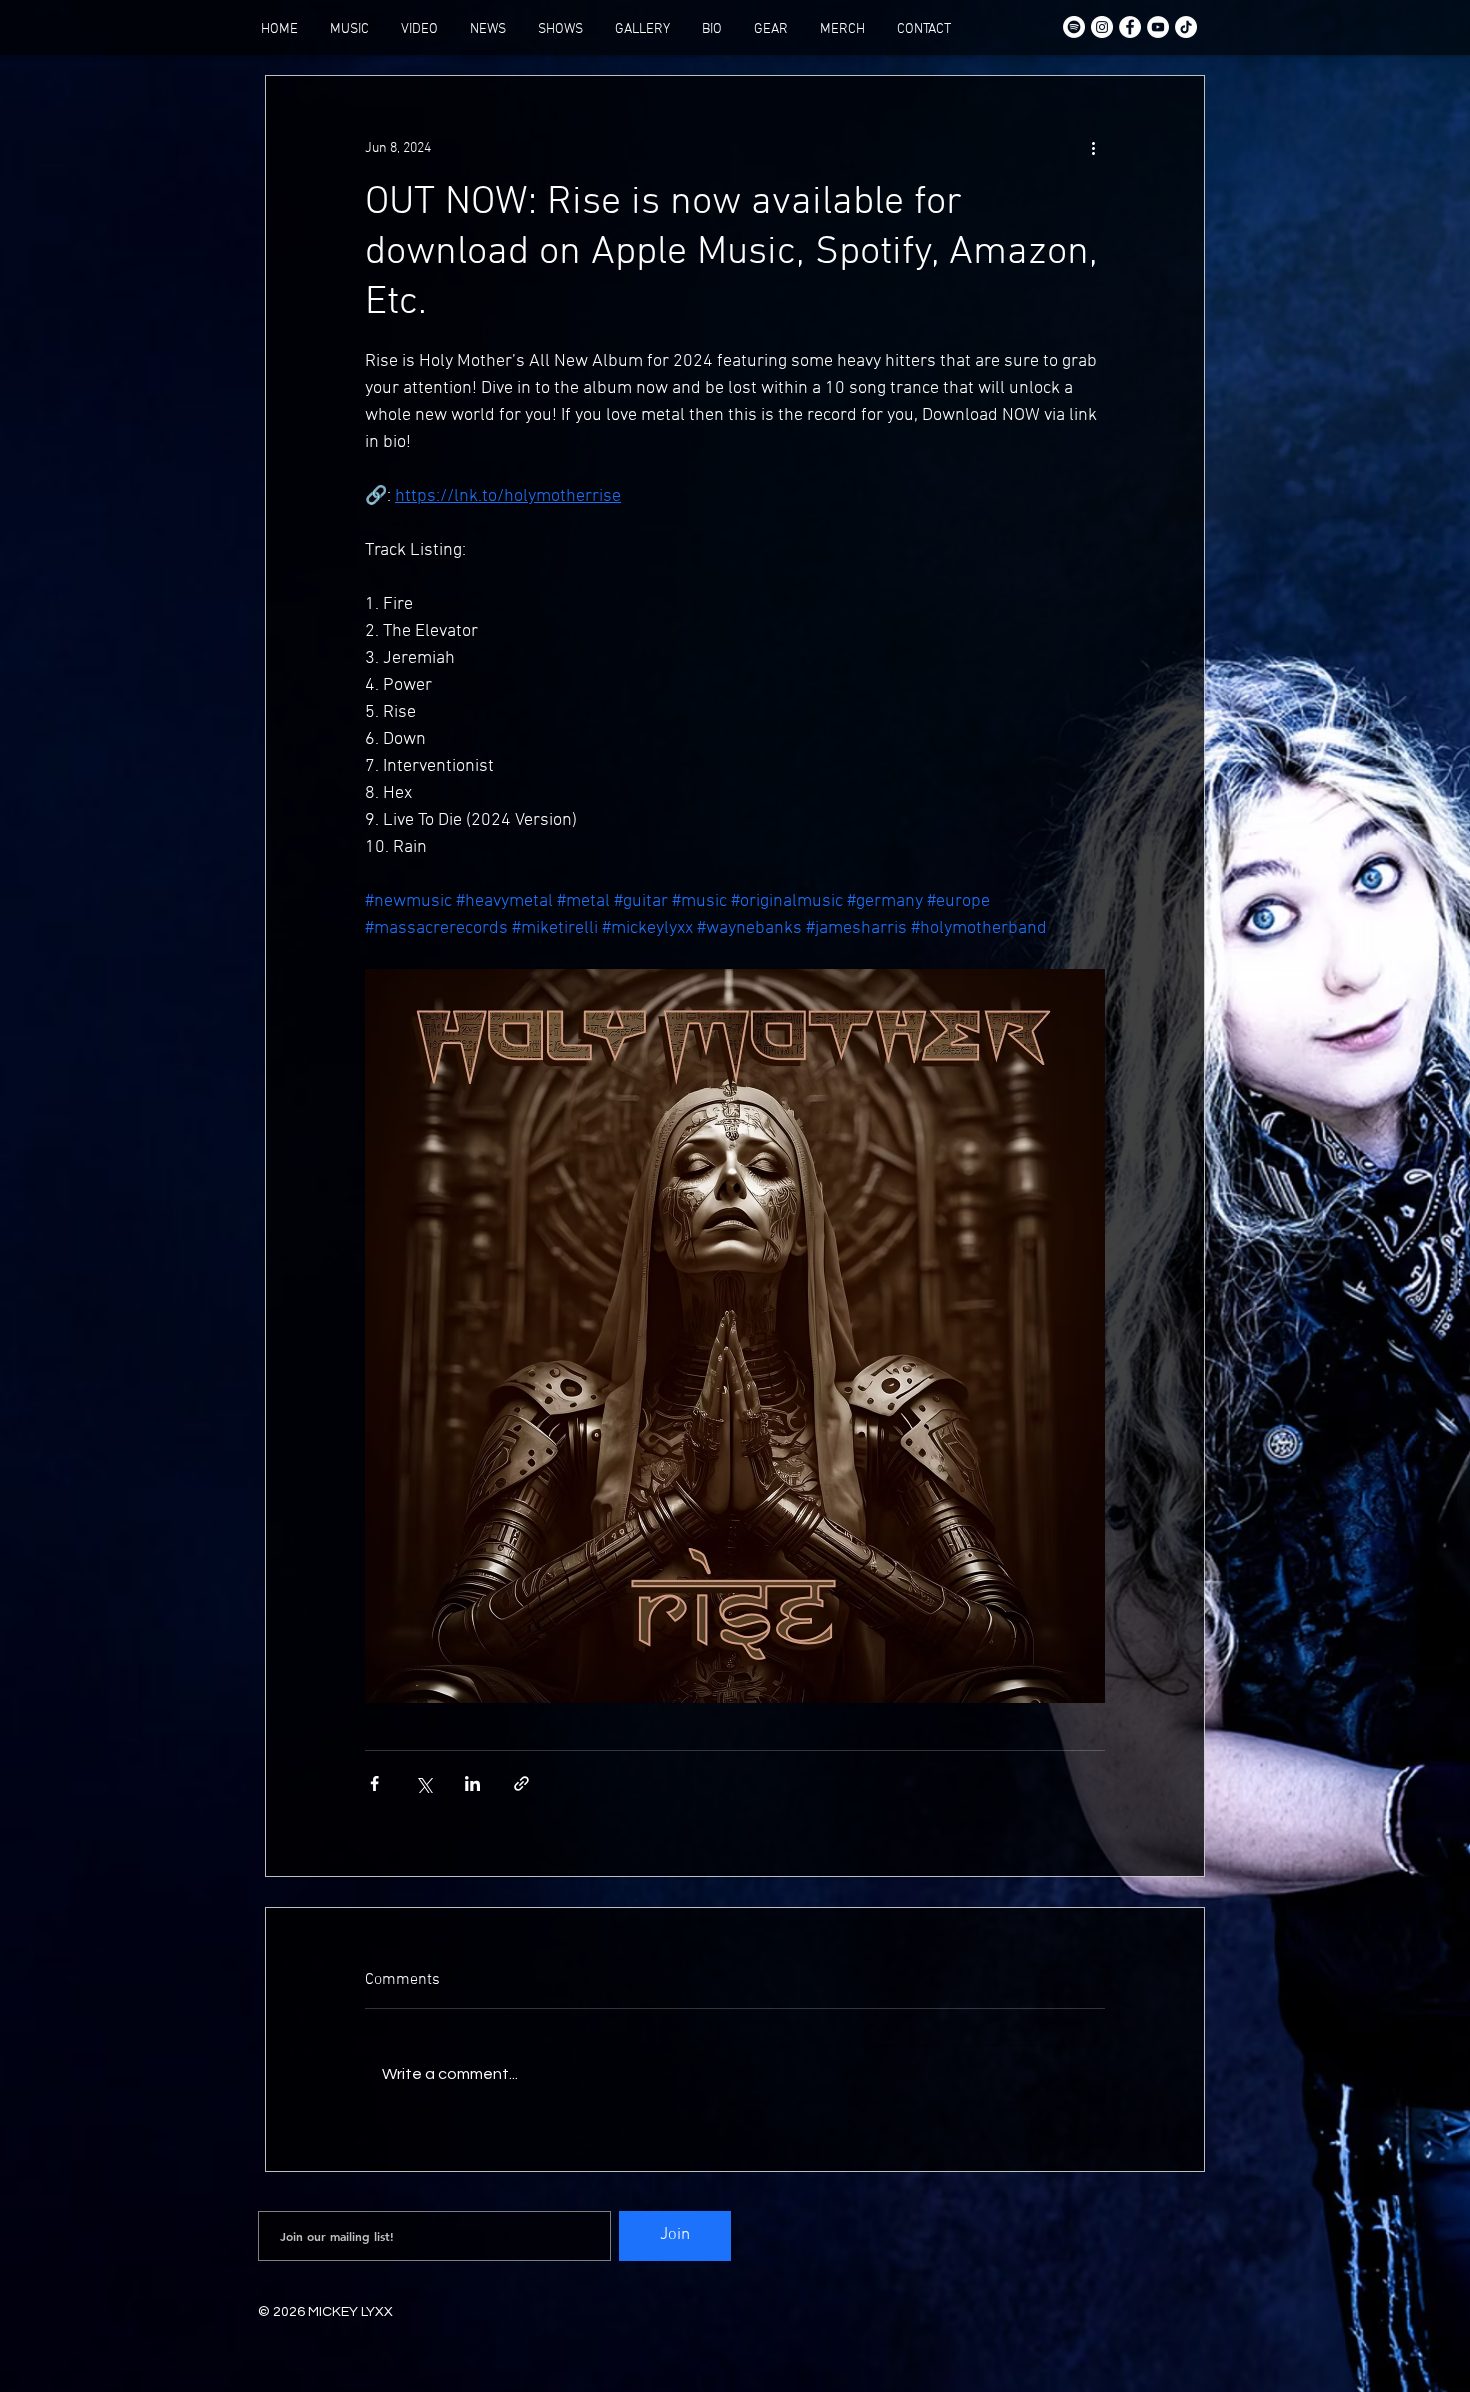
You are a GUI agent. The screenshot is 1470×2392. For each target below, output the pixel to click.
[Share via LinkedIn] (472, 1783)
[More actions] (1093, 148)
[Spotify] (1074, 27)
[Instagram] (1102, 27)
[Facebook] (1130, 27)
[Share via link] (521, 1783)
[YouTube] (1158, 27)
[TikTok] (1186, 27)
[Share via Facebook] (374, 1783)
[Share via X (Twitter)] (423, 1783)
